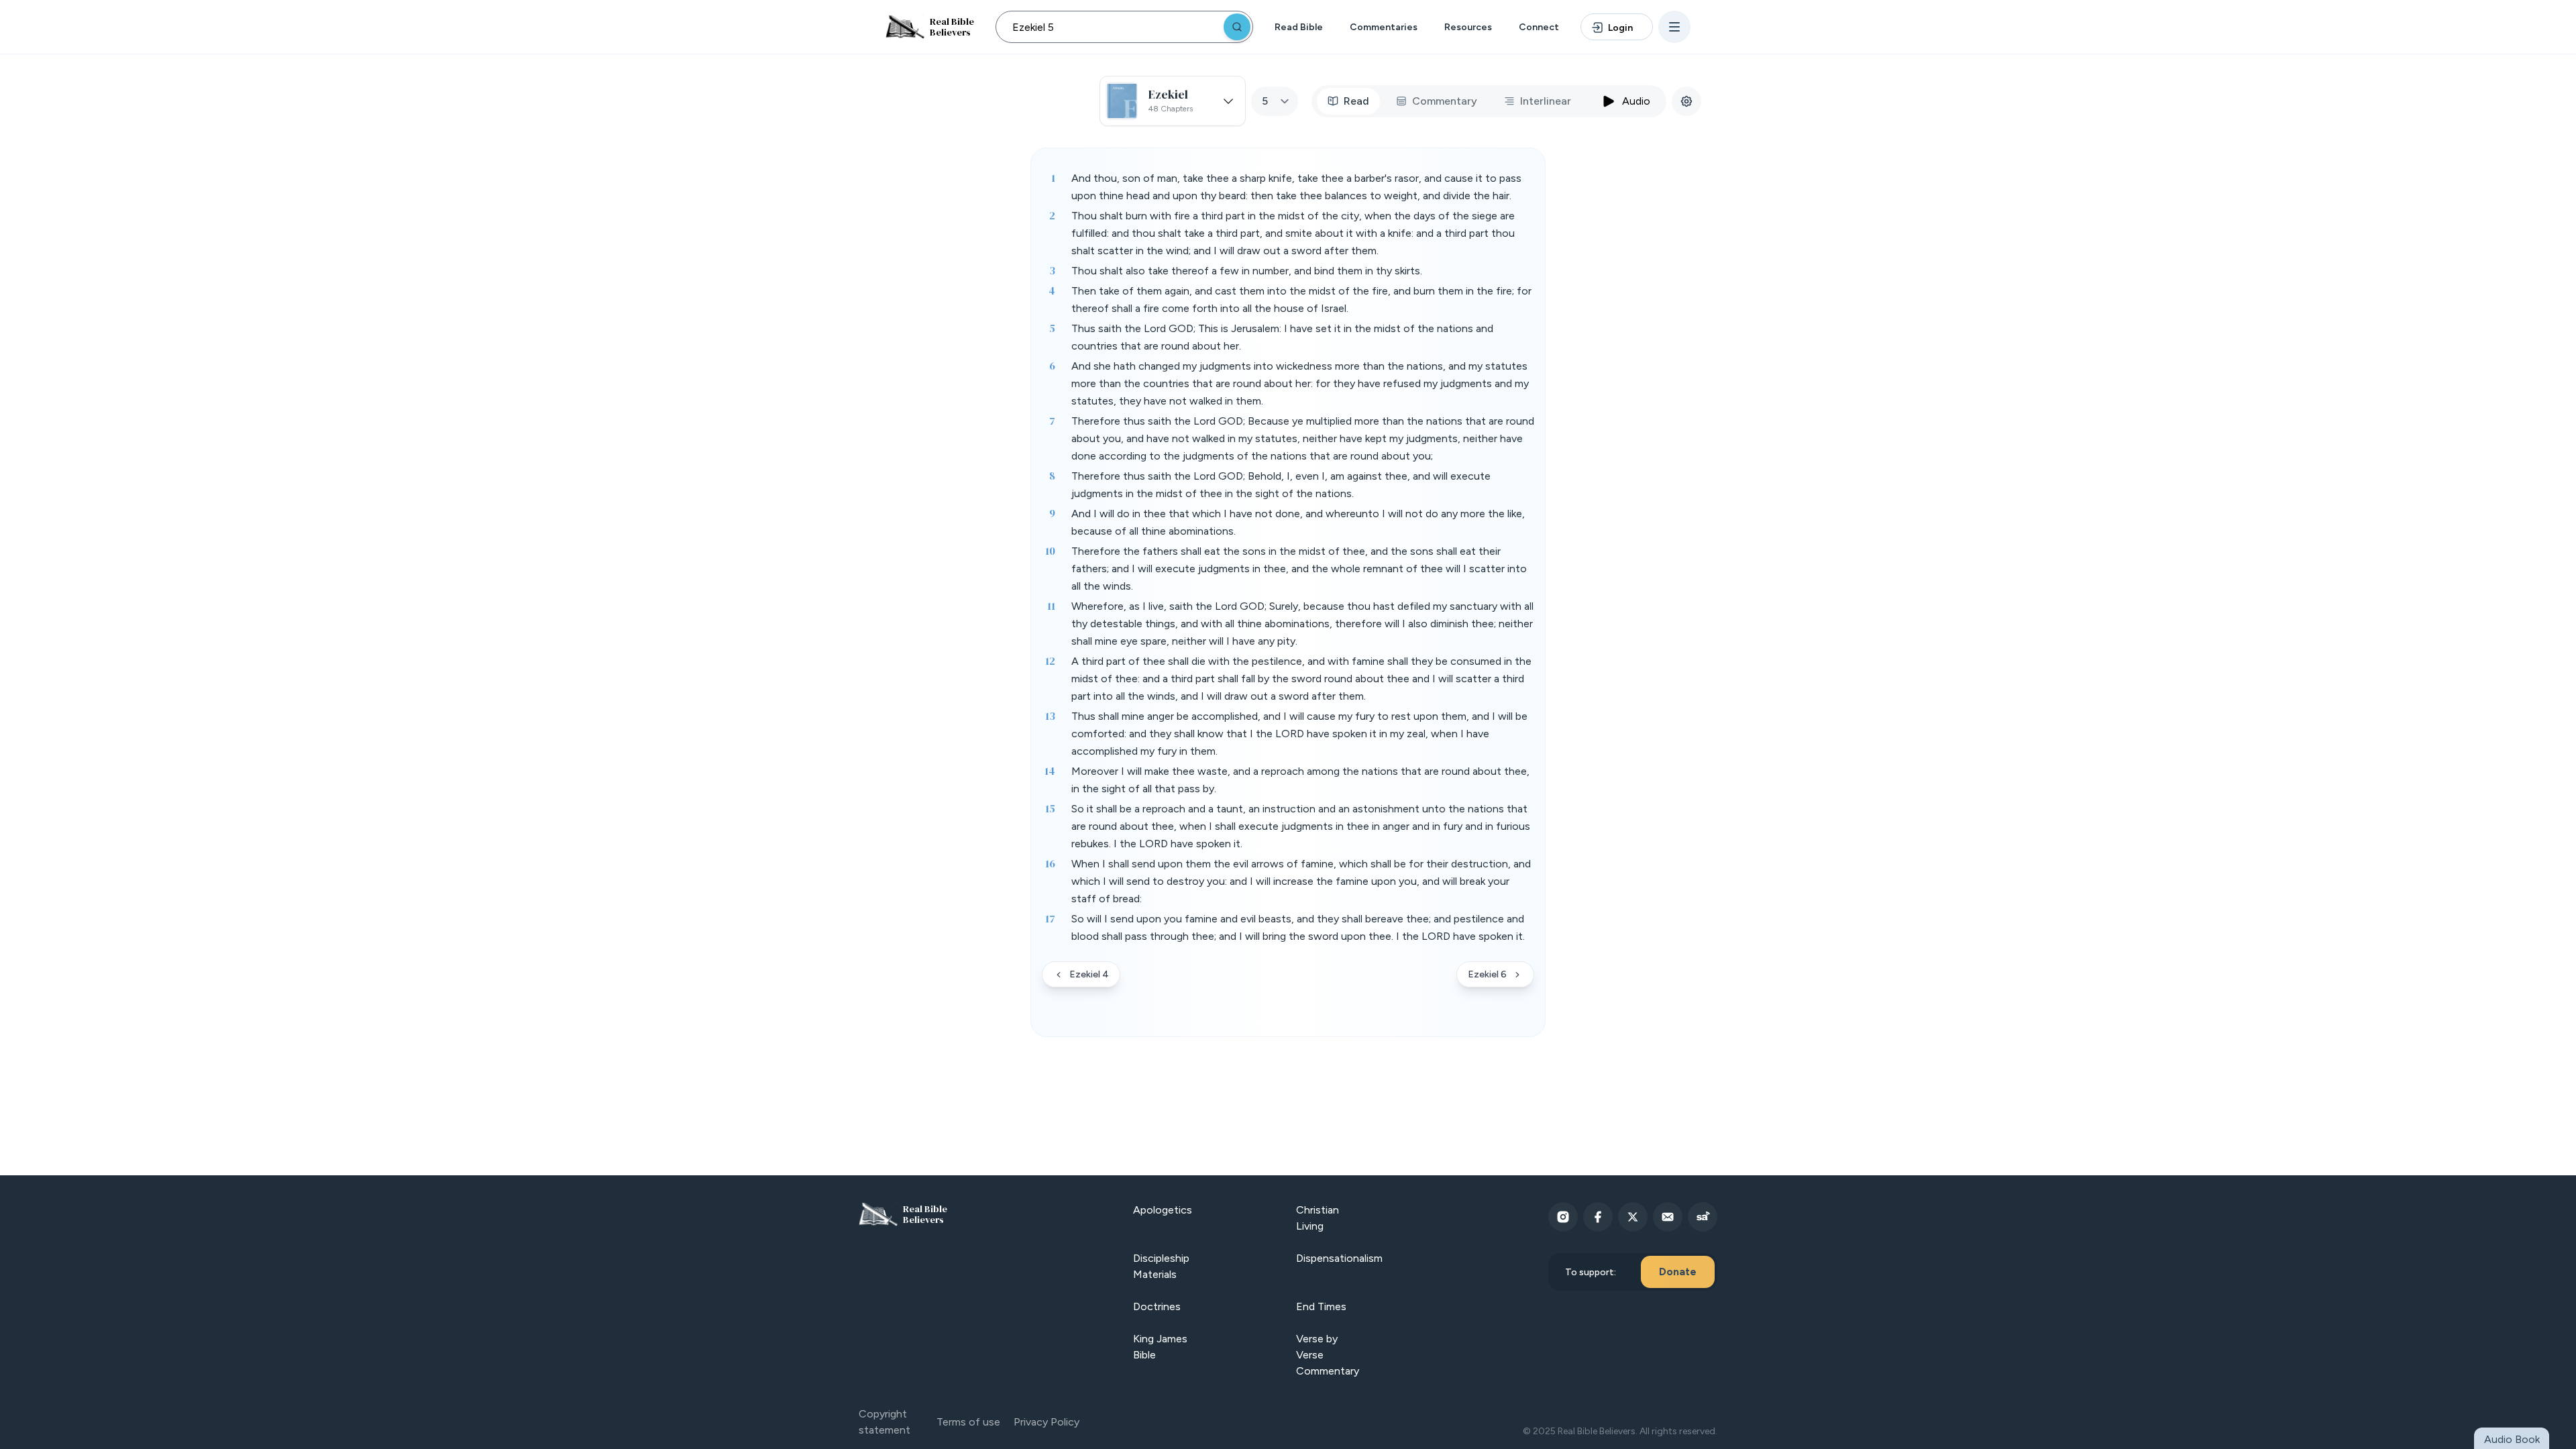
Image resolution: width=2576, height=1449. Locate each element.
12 (1050, 661)
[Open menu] (1674, 27)
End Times (1321, 1306)
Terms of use (968, 1422)
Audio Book (2512, 1439)
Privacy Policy (1046, 1422)
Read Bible (1299, 27)
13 (1050, 716)
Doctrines (1157, 1306)
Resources (1468, 27)
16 (1050, 863)
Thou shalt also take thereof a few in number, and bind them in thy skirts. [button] (1247, 271)
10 (1050, 551)
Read (1356, 101)
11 (1051, 606)
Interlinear (1546, 101)
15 (1050, 808)
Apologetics (1163, 1210)
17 (1050, 918)
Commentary (1445, 101)
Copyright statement (884, 1422)
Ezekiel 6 (1487, 974)
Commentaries (1384, 27)
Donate (1678, 1272)
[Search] (1237, 27)
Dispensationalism (1339, 1258)
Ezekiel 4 (1089, 974)
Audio (1636, 101)
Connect (1539, 27)
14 (1050, 771)
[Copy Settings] (1686, 101)
